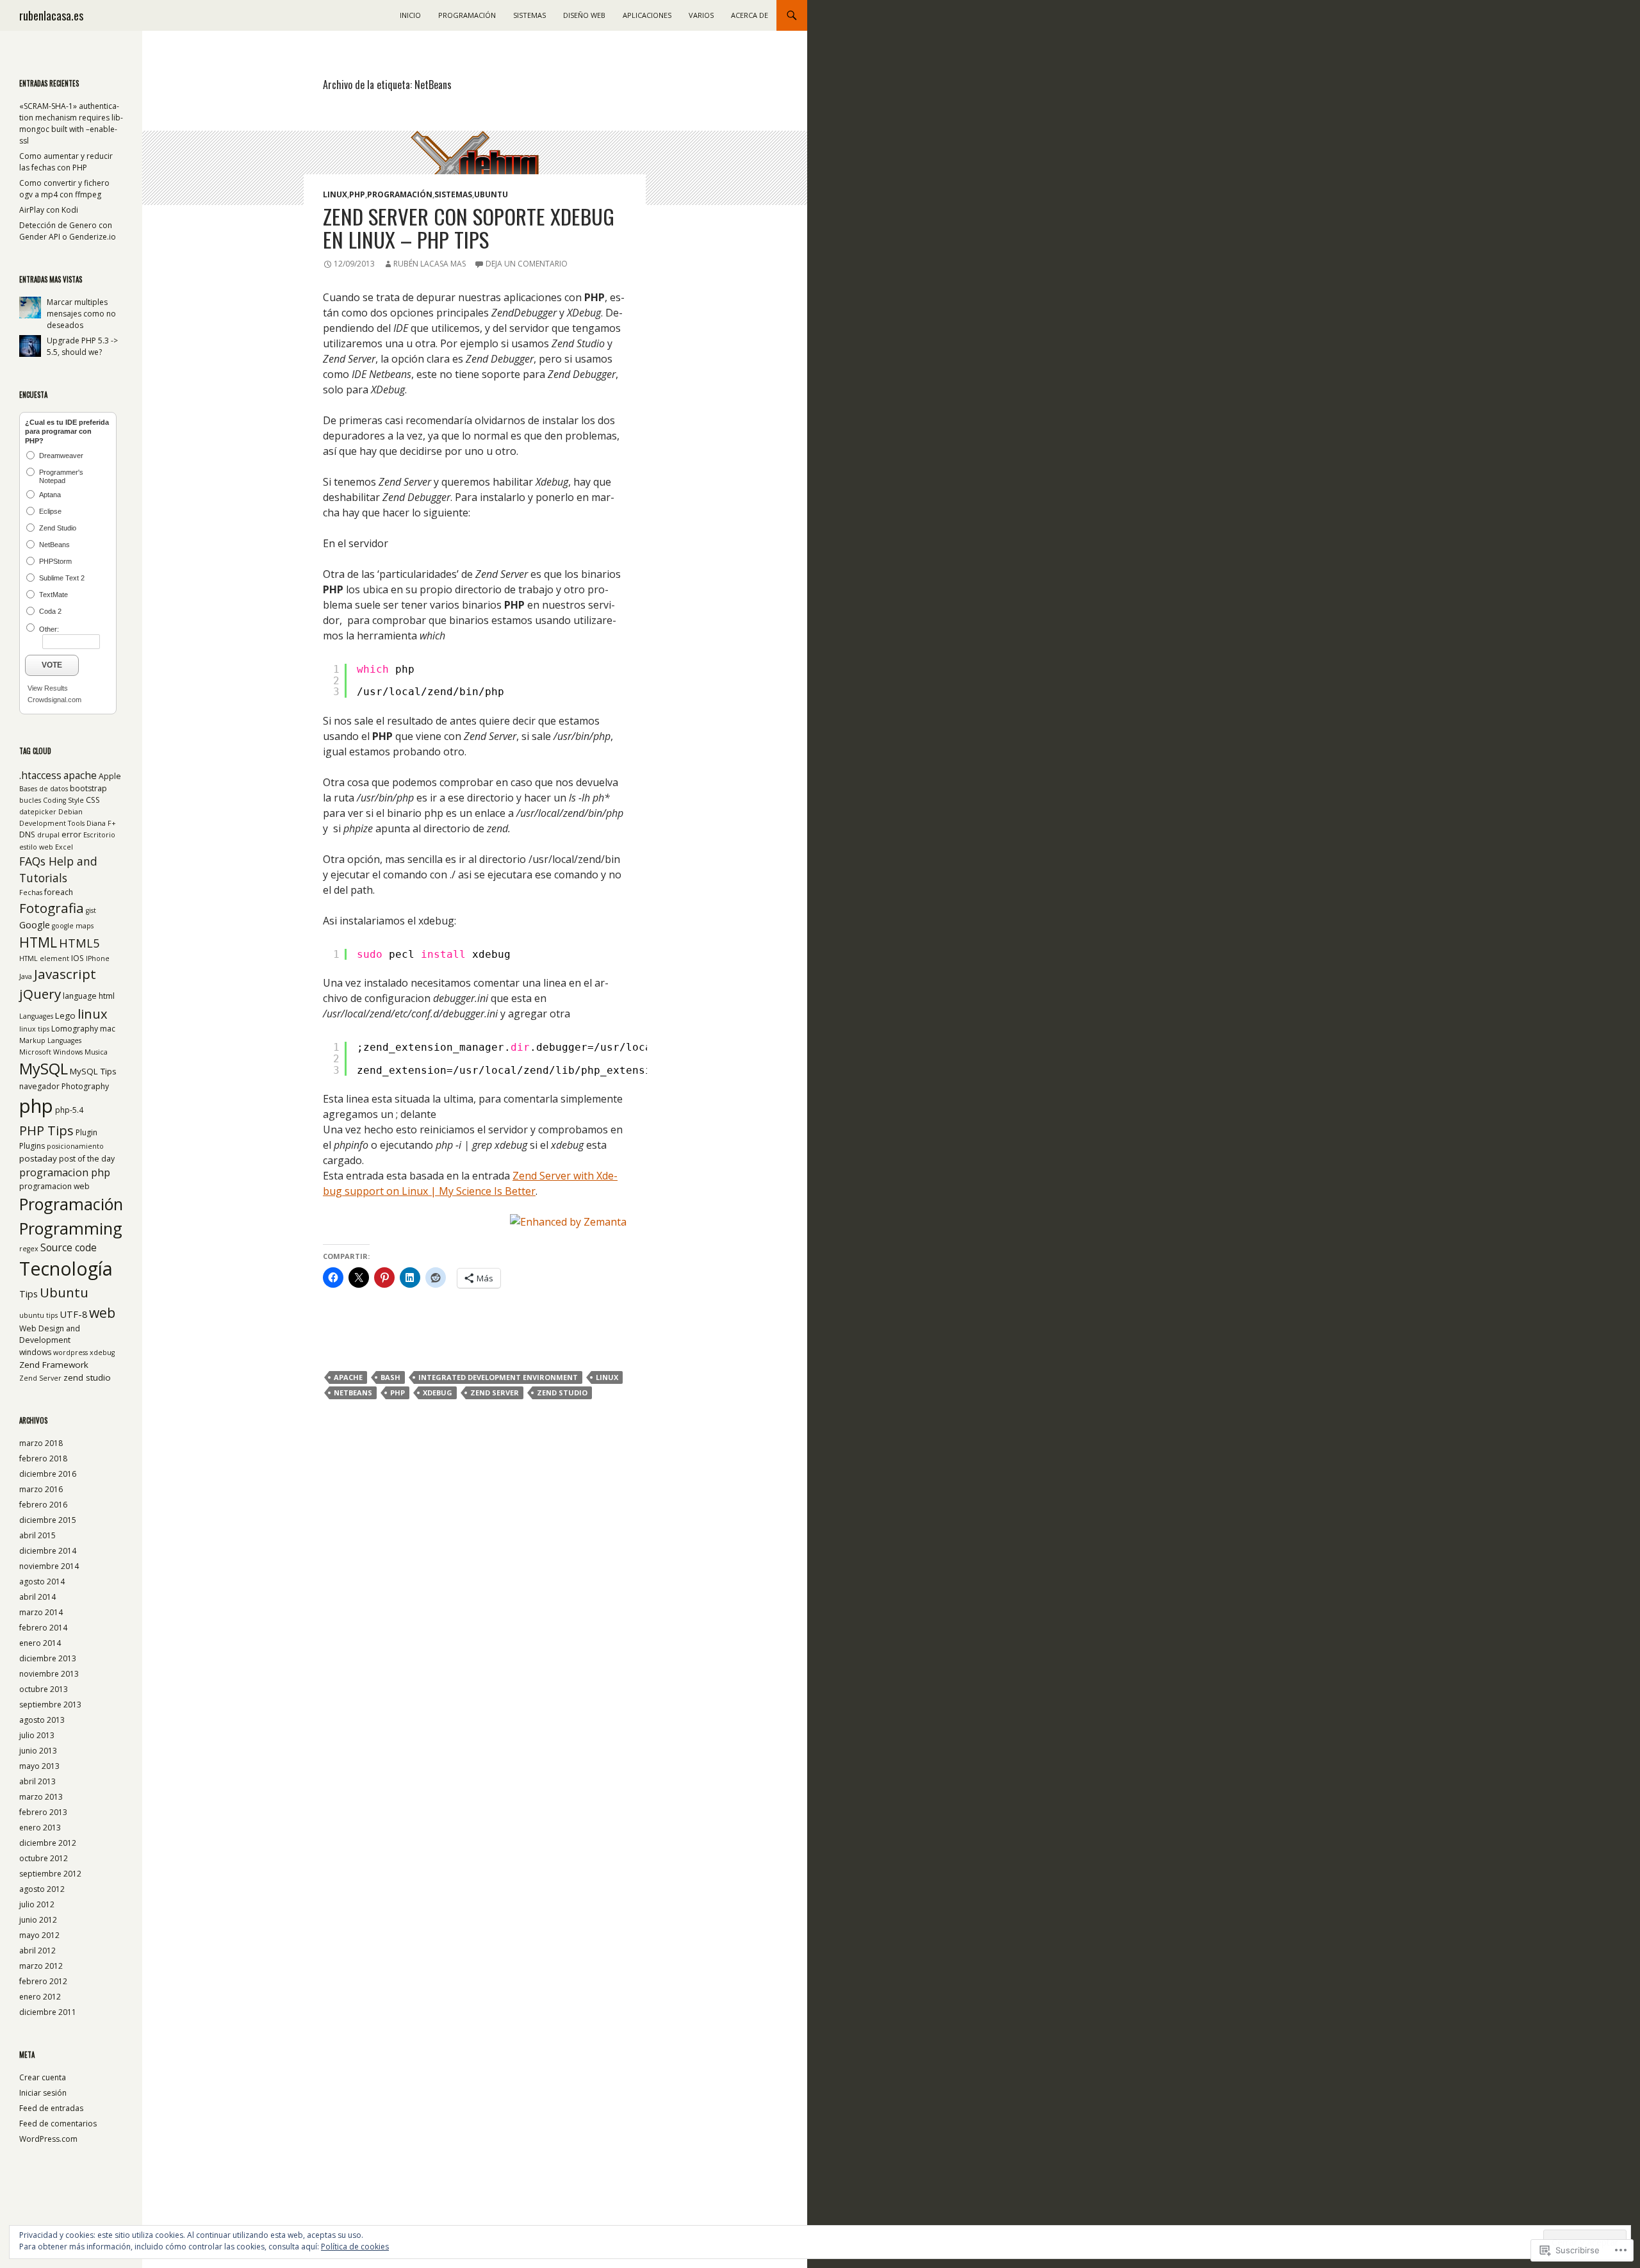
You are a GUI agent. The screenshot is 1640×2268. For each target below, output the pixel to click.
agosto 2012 (42, 1889)
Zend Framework (54, 1365)
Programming (71, 1228)
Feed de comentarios (58, 2124)
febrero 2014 (43, 1628)
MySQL (44, 1069)
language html (89, 996)
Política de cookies (355, 2247)
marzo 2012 (41, 1966)
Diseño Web (584, 15)
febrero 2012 (43, 1981)
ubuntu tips (38, 1315)
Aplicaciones (647, 15)
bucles (30, 800)
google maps (73, 926)
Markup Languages (50, 1040)
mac (108, 1029)
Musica (96, 1052)
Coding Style (63, 800)
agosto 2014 (42, 1582)
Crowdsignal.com (54, 700)
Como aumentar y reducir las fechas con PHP (66, 162)
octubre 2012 (44, 1858)
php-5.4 (69, 1110)
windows (35, 1352)
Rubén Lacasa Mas (430, 264)
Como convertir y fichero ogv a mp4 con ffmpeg (64, 189)
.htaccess (40, 776)
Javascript (65, 974)
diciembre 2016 (48, 1474)
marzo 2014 (41, 1612)
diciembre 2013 (48, 1658)
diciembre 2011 (48, 2012)
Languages (36, 1016)
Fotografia (52, 908)
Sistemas (529, 15)
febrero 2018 (43, 1459)
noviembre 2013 (49, 1674)
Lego (65, 1015)
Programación (467, 15)
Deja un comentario (527, 264)
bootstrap (88, 788)
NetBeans (353, 1393)
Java (26, 976)
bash (390, 1377)
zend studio (562, 1393)
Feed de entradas (51, 2108)
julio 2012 (37, 1904)
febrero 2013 (43, 1812)
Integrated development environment (498, 1377)
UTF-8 (73, 1314)
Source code (69, 1248)
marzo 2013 (41, 1797)
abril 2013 (37, 1781)
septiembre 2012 (50, 1874)
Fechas (31, 892)
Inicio (410, 15)
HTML (38, 942)
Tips (29, 1294)
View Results (48, 688)
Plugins (32, 1146)
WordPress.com (48, 2139)
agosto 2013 (42, 1720)
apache (348, 1377)
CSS (93, 800)
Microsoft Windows (51, 1052)
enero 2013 (40, 1828)
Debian (70, 812)
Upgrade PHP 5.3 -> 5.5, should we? (82, 346)
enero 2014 (40, 1643)
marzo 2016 (41, 1489)
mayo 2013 (39, 1766)
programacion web (54, 1186)
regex (29, 1249)
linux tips (34, 1029)
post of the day (87, 1159)
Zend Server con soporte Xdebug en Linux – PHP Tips (469, 228)
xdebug (438, 1393)
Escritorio (99, 835)
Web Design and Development (50, 1334)
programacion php (65, 1172)
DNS (27, 834)
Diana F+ (101, 823)
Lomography (75, 1029)
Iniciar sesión (43, 2093)
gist (91, 910)
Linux (335, 194)
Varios (701, 15)
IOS (78, 958)
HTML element (44, 958)
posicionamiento (75, 1146)
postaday (38, 1158)
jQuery (40, 994)
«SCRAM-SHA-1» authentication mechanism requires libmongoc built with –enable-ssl (71, 123)
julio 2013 (37, 1735)
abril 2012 (37, 1951)
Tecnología (66, 1268)
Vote (52, 665)
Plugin (86, 1132)
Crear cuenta (43, 2077)
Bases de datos (44, 789)
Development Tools (52, 823)
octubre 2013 (44, 1689)
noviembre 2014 (49, 1566)
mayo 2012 (39, 1935)
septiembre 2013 (50, 1705)
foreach (59, 892)
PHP (357, 194)
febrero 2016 (43, 1505)
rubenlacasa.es (51, 15)
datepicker (38, 812)
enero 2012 (40, 1997)
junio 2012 (38, 1920)
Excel (64, 847)
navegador (39, 1086)
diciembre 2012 (48, 1843)
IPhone (98, 958)
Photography (85, 1086)
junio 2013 (38, 1751)
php (398, 1393)
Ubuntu (491, 194)
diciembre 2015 (48, 1520)
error (71, 834)
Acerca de (750, 15)
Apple (110, 776)
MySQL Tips (93, 1071)
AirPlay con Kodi (49, 210)
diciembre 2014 (48, 1551)
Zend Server (495, 1393)
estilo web (36, 847)
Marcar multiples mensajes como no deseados (81, 314)
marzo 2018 (41, 1443)
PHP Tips (46, 1130)
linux (607, 1377)
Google (35, 924)
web (102, 1312)
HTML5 (79, 943)
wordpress (70, 1352)
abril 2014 (37, 1597)
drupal (48, 835)
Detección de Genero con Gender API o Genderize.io (68, 231)
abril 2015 (37, 1535)
